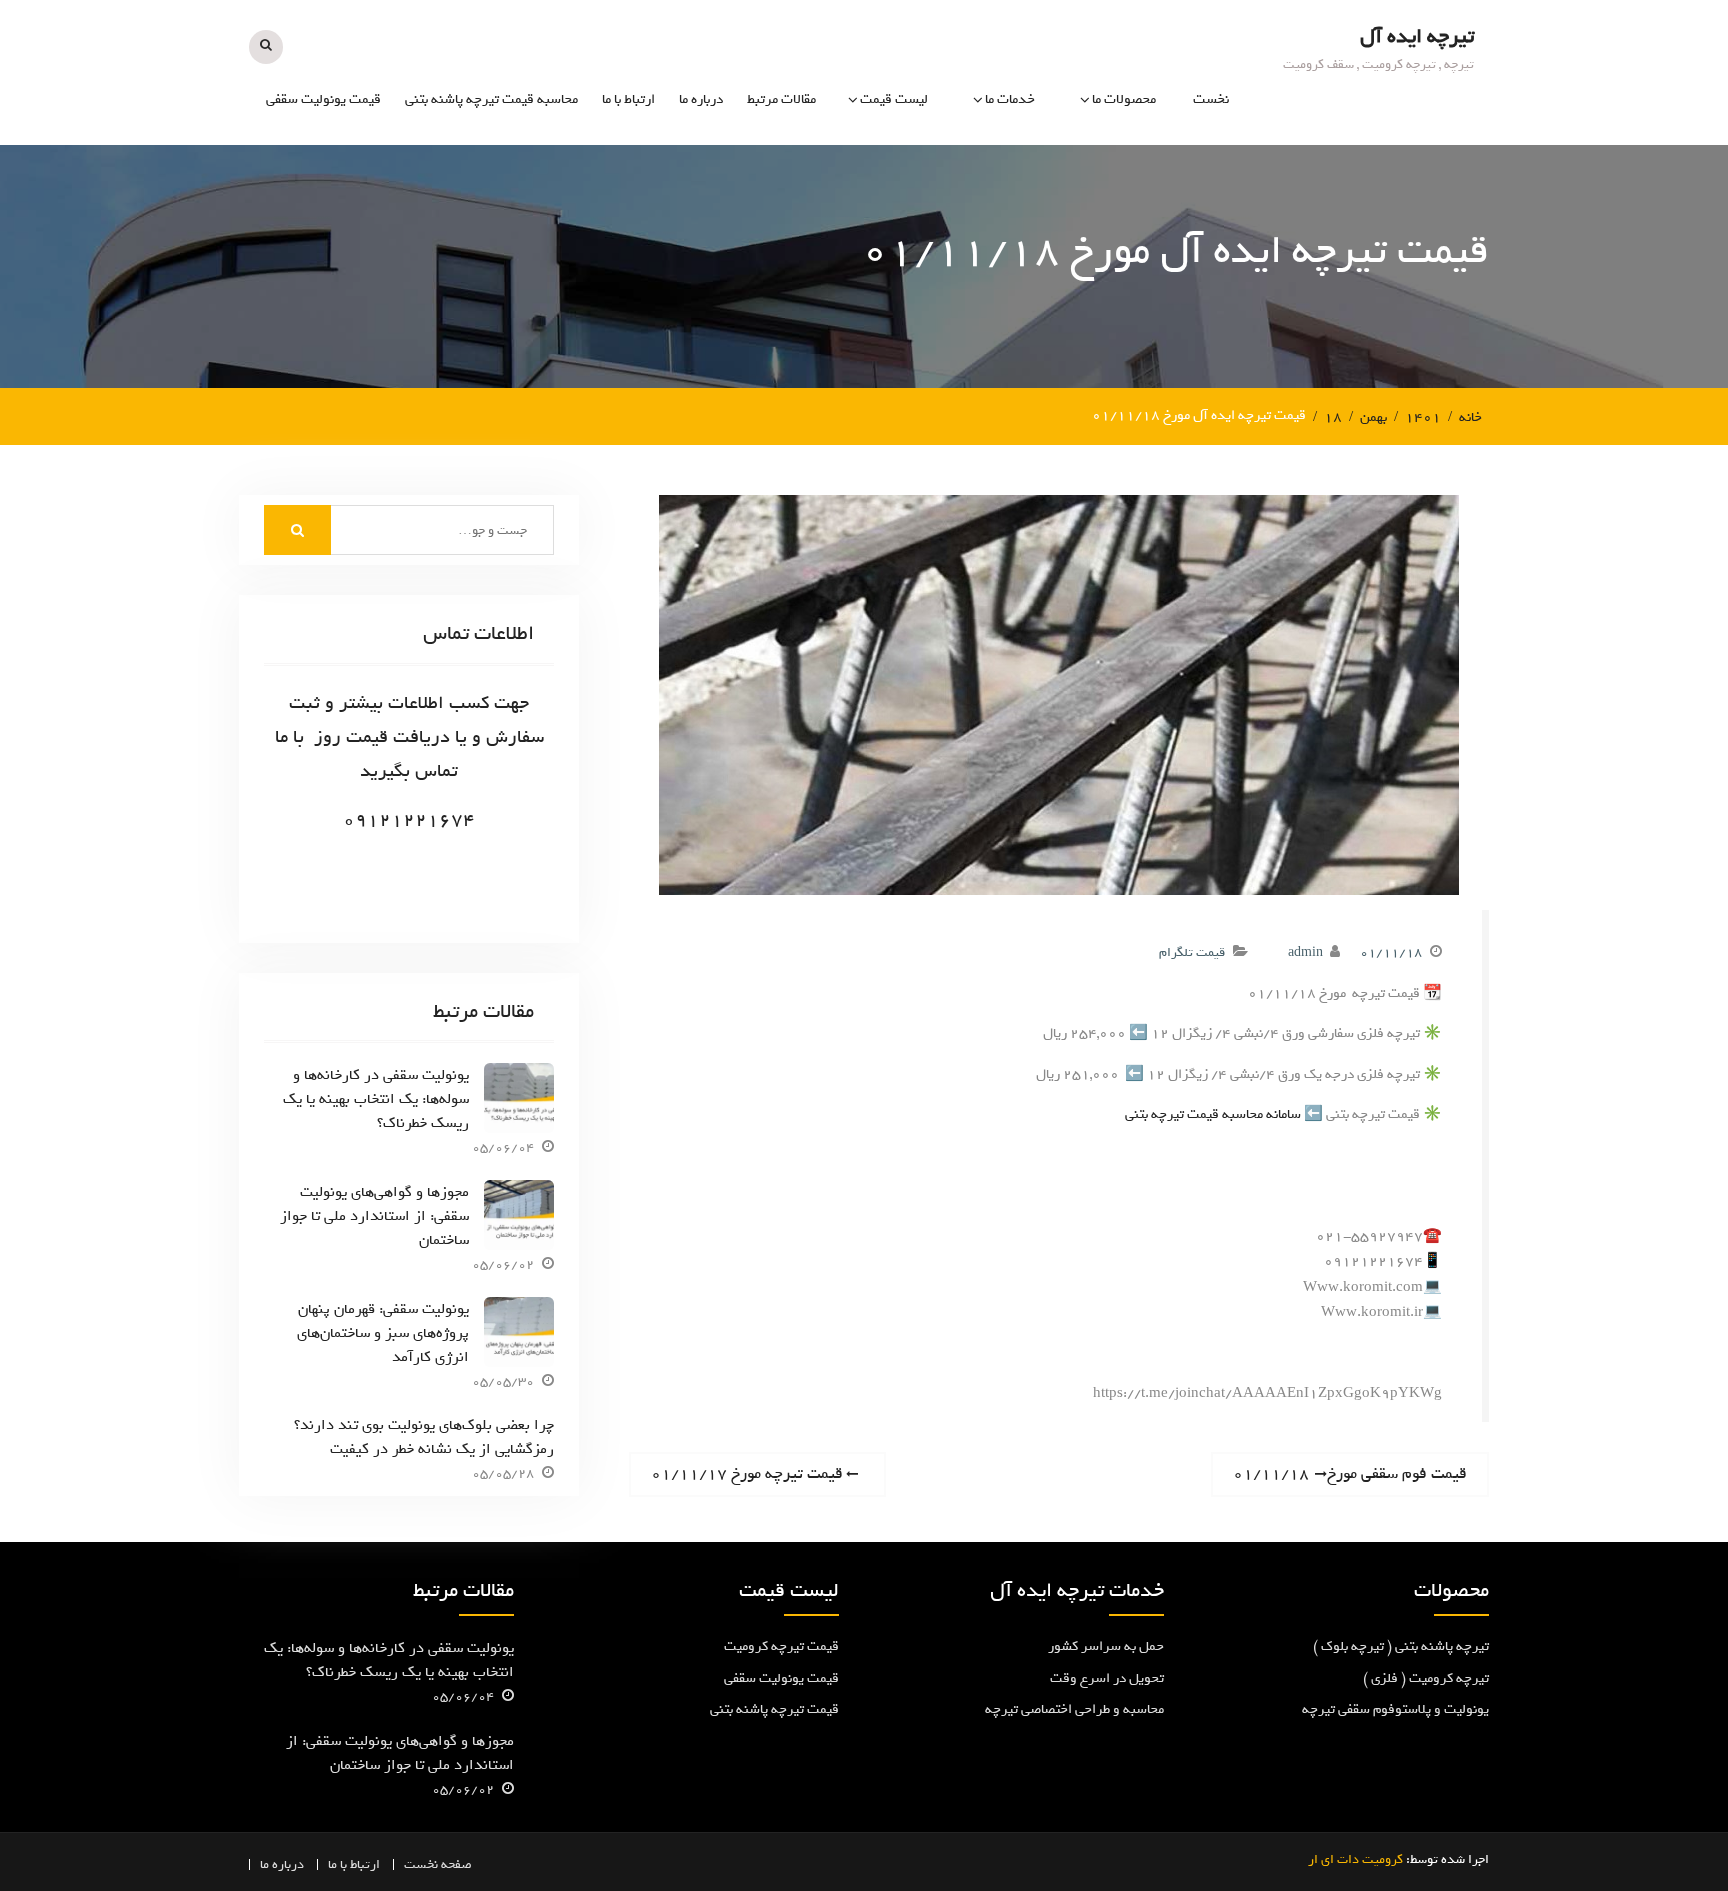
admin (1305, 952)
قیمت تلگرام (1192, 952)
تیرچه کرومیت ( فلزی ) (1093, 176)
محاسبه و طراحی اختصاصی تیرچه (963, 278)
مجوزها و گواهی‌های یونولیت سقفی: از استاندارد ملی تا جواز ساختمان (374, 1216)
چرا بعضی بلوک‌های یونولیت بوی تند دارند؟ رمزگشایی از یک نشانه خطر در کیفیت (424, 1437)
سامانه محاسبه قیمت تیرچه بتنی (1213, 1114)
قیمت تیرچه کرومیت (781, 1646)
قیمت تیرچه (894, 176)
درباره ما (701, 99)
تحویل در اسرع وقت (1107, 1678)
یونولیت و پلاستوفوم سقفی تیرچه (1080, 278)
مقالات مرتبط (781, 99)
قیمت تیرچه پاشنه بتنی (774, 1709)
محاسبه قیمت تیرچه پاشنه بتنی (491, 99)
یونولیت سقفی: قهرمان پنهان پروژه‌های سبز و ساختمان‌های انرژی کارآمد (383, 1333)
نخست (1211, 99)
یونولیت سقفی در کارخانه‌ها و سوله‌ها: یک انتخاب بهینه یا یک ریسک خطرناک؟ (376, 1099)
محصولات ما (1124, 99)
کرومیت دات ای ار (1355, 1859)
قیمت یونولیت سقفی (323, 99)
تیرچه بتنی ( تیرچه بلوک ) (1085, 220)
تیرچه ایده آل (1417, 36)
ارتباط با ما (628, 99)
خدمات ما (1010, 99)
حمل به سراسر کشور (1106, 1646)
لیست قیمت (894, 99)
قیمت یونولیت (888, 220)
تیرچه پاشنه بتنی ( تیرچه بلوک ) (1401, 1646)
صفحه (456, 1864)
